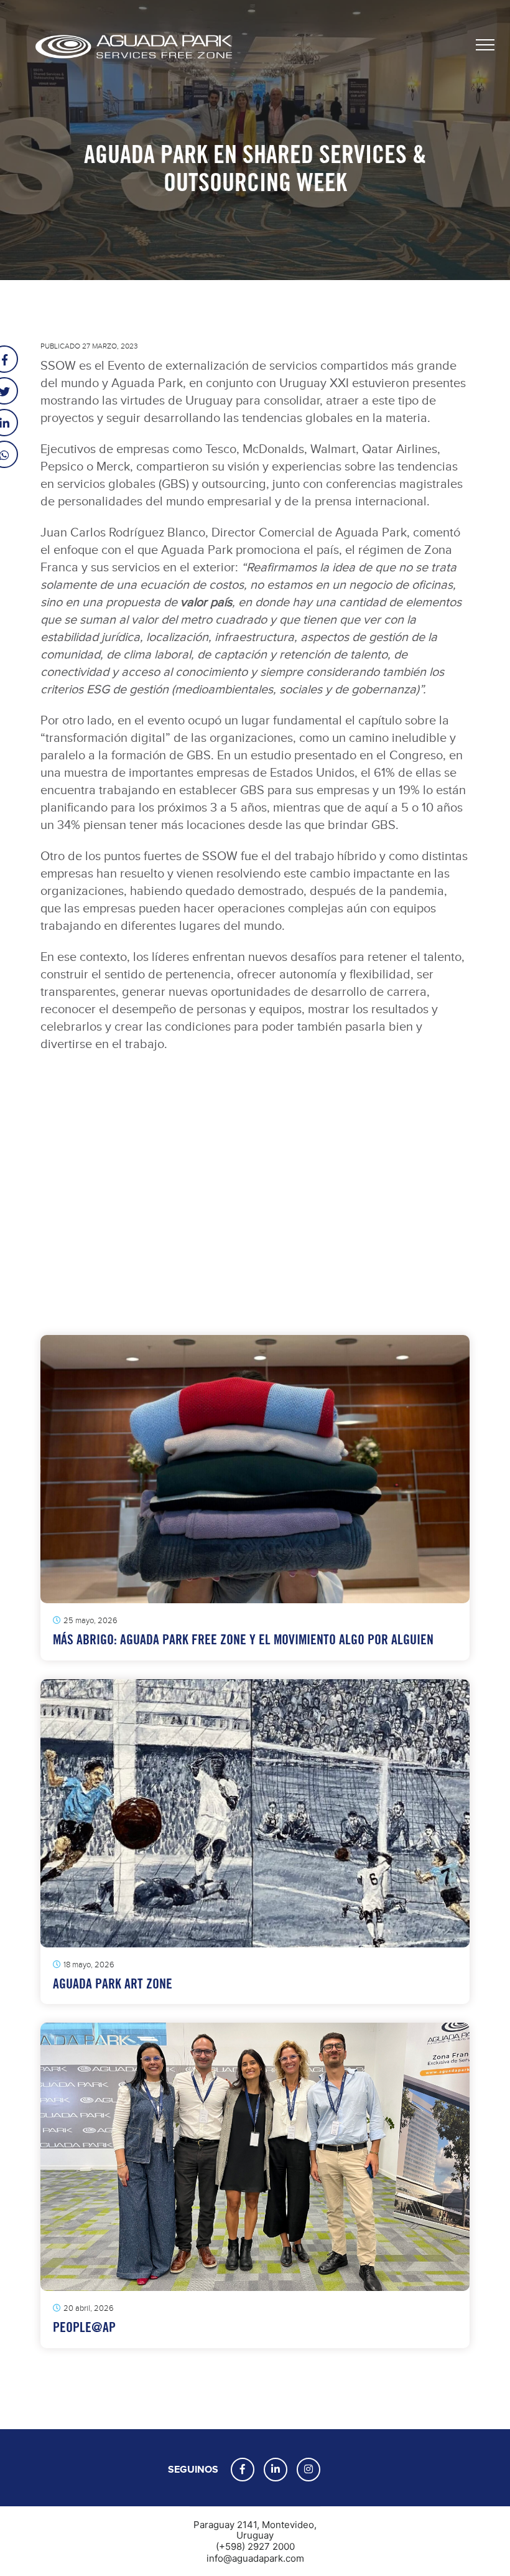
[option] (255, 1201)
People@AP (84, 2327)
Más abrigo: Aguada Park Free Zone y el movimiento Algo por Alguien (243, 1640)
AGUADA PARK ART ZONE (113, 1984)
